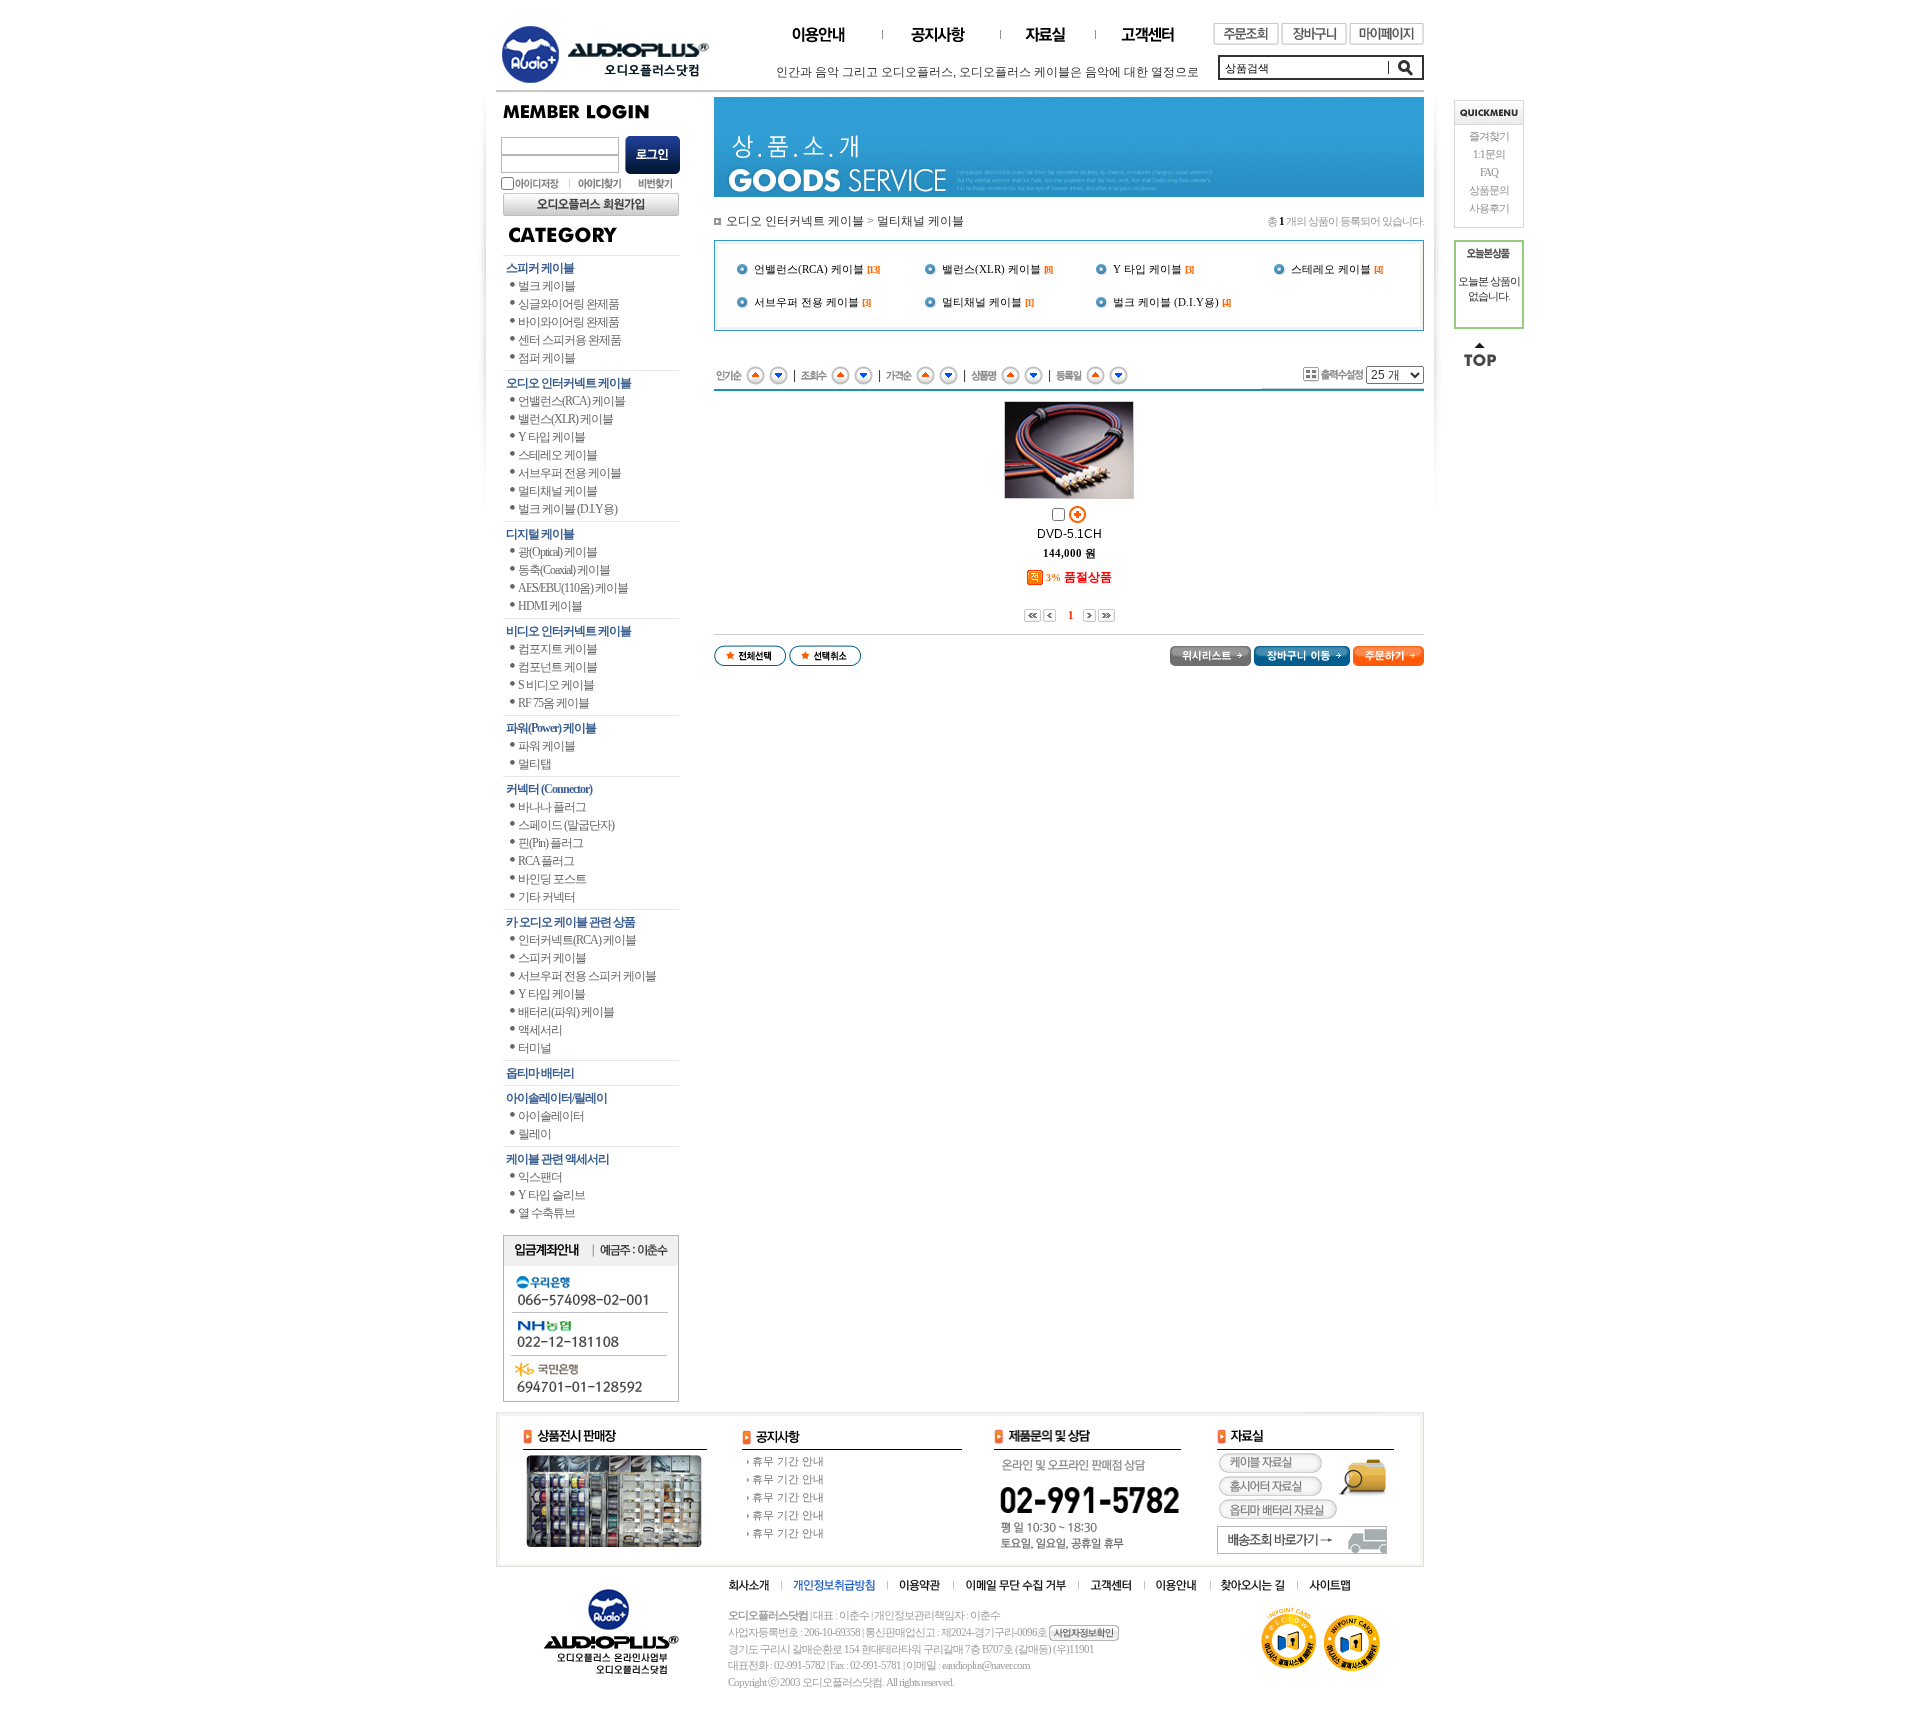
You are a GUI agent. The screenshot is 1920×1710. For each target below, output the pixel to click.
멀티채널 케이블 (557, 491)
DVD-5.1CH (1069, 534)
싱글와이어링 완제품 (568, 304)
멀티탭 (534, 764)
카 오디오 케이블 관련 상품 (570, 922)
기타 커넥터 (546, 897)
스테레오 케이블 (557, 455)
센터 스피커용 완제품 (569, 340)
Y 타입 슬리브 (551, 1195)
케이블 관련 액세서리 (557, 1159)
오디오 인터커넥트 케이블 (568, 383)
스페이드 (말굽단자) (566, 825)
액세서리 (540, 1030)
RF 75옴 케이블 (553, 703)
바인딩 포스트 (552, 879)
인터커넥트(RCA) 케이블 (577, 940)
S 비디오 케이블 (556, 685)
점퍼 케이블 (546, 358)
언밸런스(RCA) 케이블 (571, 401)
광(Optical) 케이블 (557, 552)
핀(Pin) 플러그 (550, 843)
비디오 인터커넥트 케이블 (568, 631)
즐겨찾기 (1489, 136)
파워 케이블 (546, 746)
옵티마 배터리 (540, 1073)
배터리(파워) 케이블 (566, 1012)
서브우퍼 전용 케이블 (569, 473)
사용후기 (1489, 208)
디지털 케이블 (540, 534)
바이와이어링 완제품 (568, 322)
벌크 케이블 (546, 286)
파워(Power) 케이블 (551, 728)
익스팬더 (540, 1177)
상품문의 (1489, 190)
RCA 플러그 (546, 861)
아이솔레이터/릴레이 (556, 1098)
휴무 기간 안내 (788, 1461)
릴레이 (534, 1134)
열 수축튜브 (546, 1213)
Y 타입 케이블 (551, 437)
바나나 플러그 (552, 807)
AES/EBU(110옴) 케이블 (573, 588)
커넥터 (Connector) (549, 789)
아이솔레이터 (551, 1116)
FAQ (1489, 172)
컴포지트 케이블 (557, 649)
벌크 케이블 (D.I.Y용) (567, 509)
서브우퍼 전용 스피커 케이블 (587, 976)
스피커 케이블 (540, 268)
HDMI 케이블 (550, 606)
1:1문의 (1489, 154)
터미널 (534, 1048)
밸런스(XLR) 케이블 (565, 419)
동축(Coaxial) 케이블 (564, 570)
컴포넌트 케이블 (557, 667)
